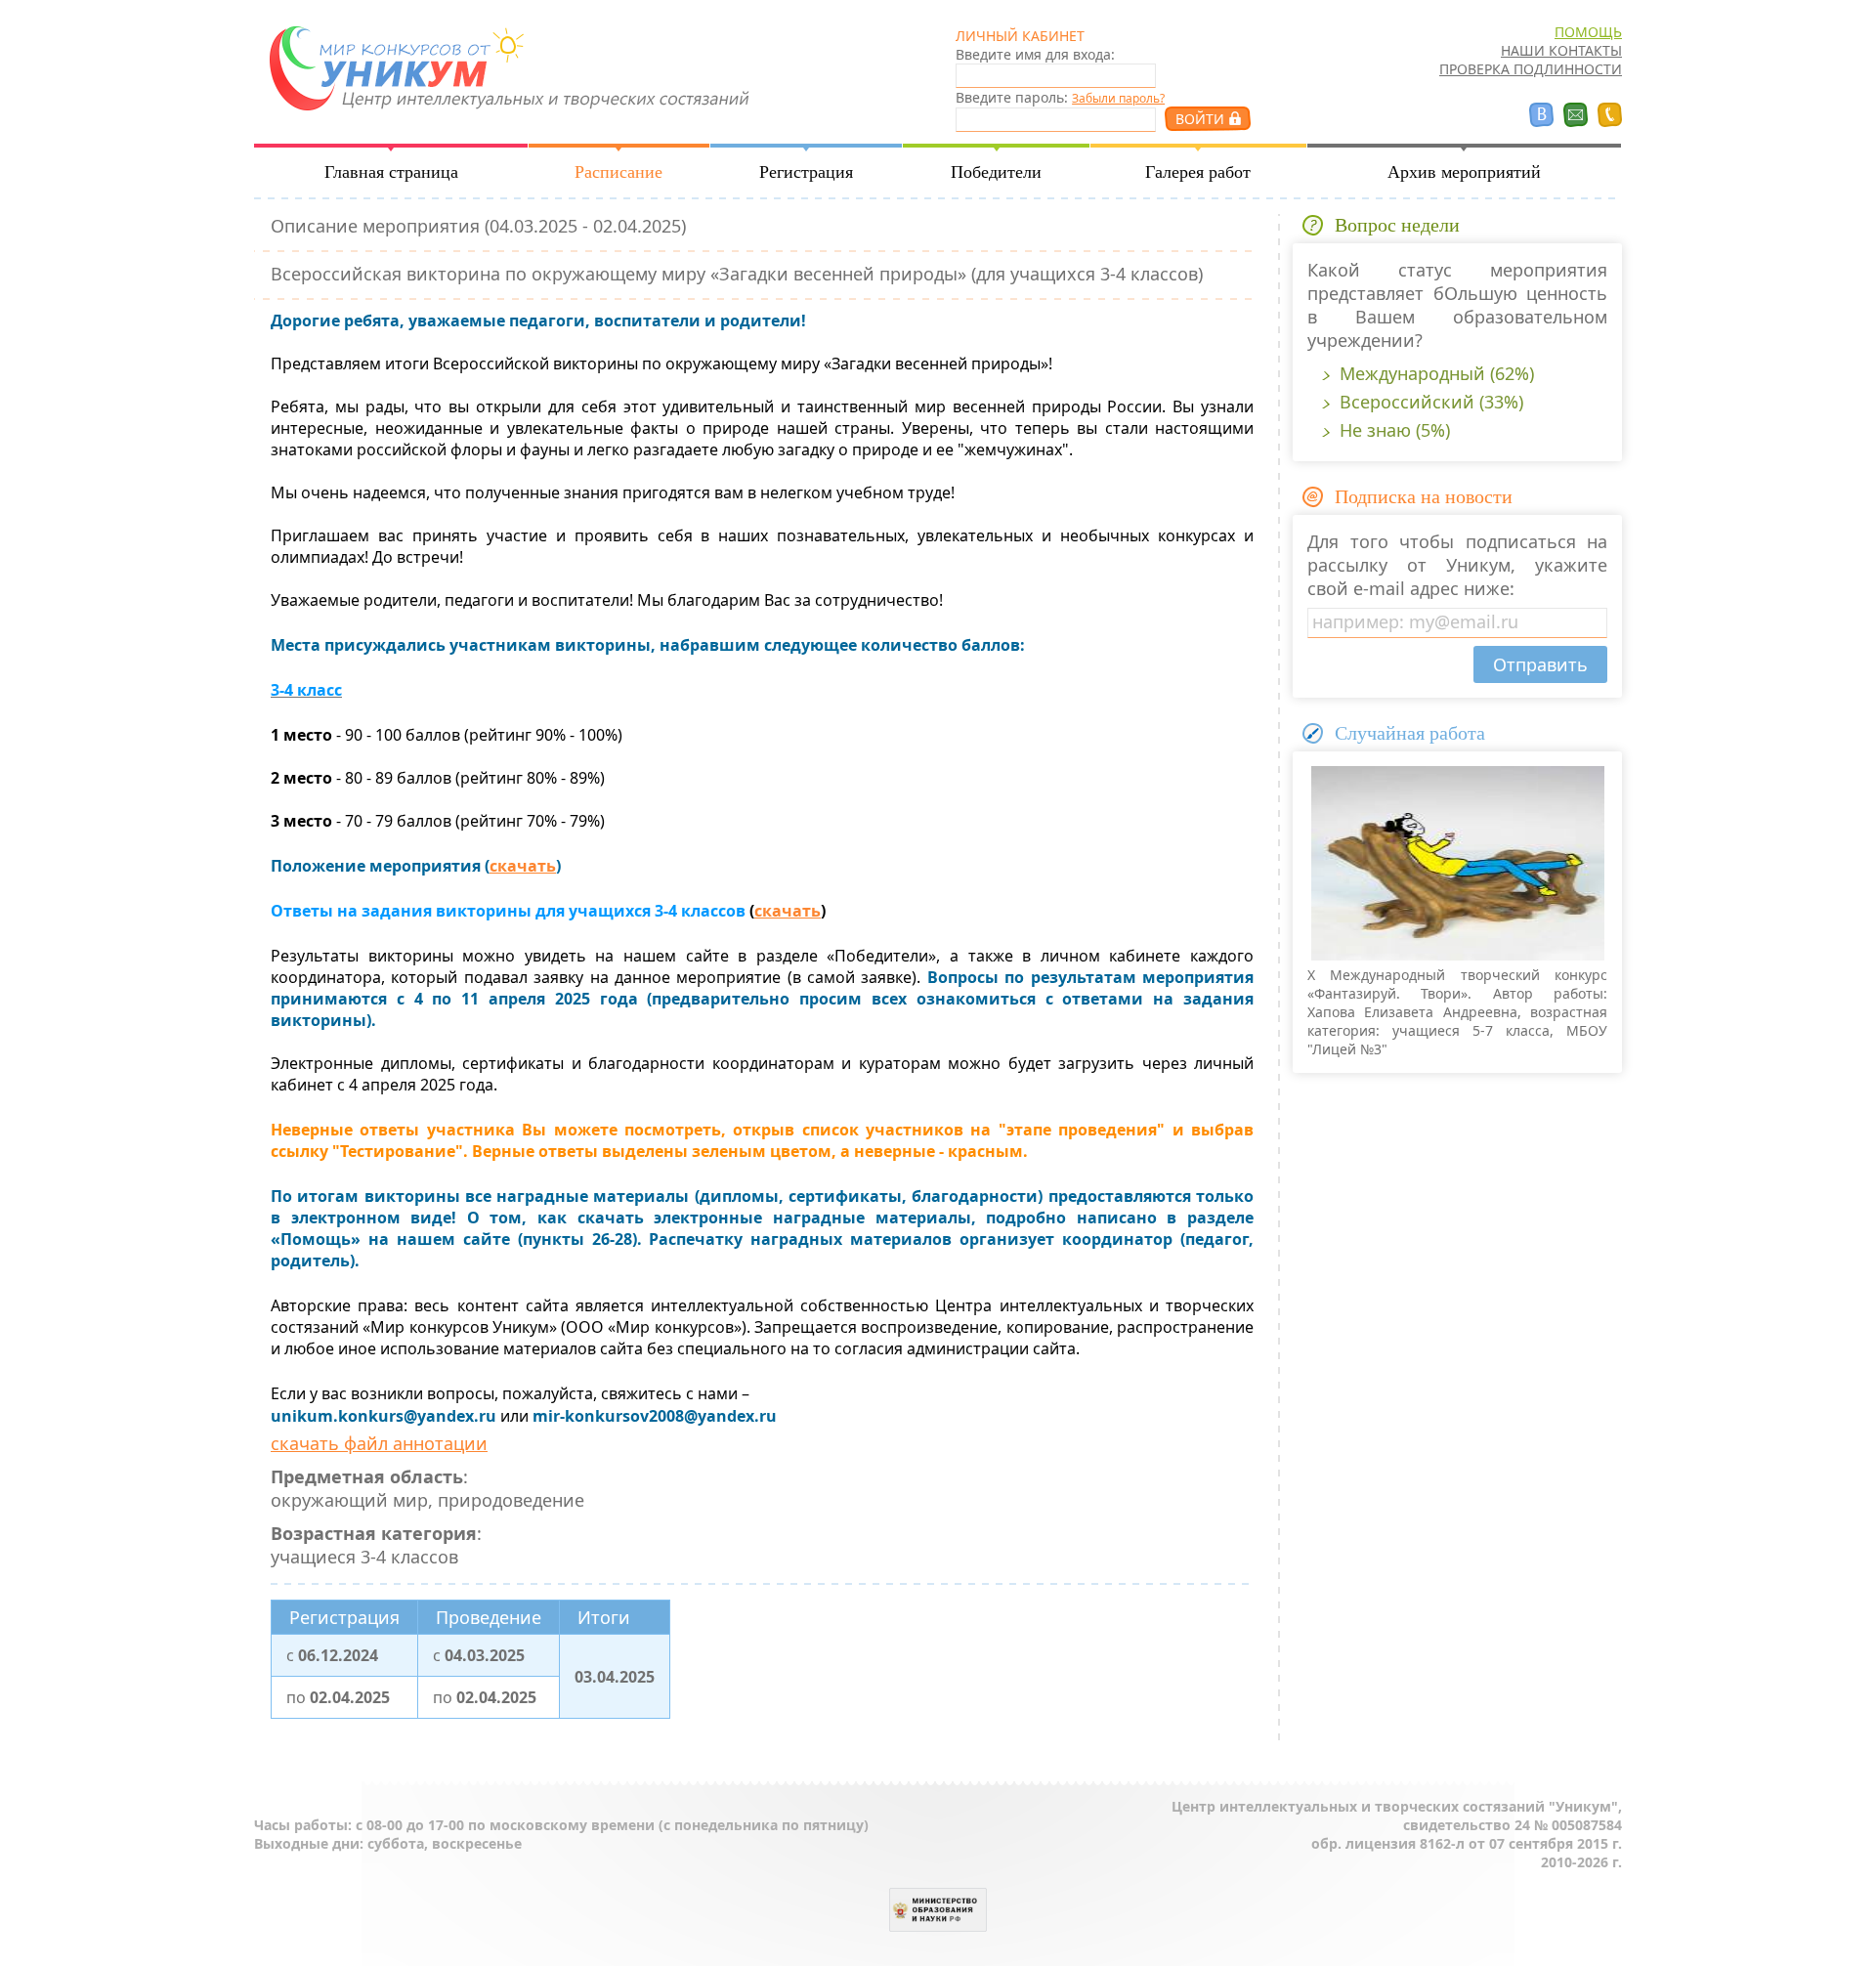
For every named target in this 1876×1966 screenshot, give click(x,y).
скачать (523, 866)
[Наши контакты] (1610, 115)
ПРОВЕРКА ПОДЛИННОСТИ (1531, 69)
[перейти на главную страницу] (506, 125)
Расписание (618, 172)
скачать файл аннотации (379, 1443)
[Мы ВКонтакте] (1541, 115)
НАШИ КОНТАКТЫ (1561, 50)
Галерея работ (1198, 172)
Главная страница (391, 172)
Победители (996, 172)
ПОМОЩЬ (1588, 32)
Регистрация (806, 172)
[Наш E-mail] (1576, 115)
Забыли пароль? (1118, 98)
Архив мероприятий (1464, 172)
